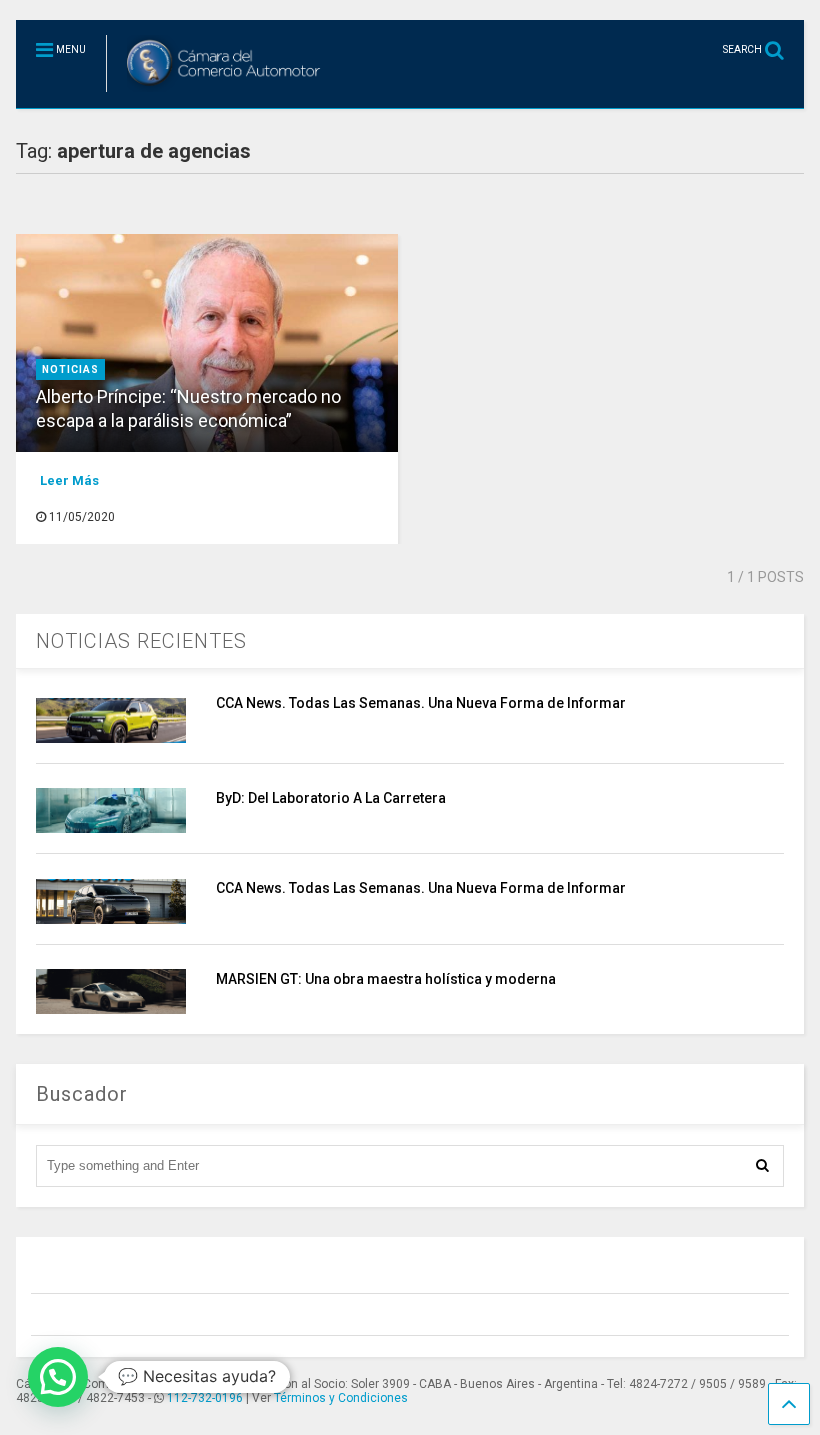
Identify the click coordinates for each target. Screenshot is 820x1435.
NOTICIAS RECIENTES (141, 641)
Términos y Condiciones (341, 1398)
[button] (58, 1377)
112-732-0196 (205, 1398)
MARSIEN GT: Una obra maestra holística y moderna (386, 979)
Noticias (70, 369)
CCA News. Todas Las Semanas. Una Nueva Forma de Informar (421, 703)
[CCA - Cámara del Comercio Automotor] (216, 93)
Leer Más (69, 480)
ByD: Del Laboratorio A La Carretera (331, 798)
